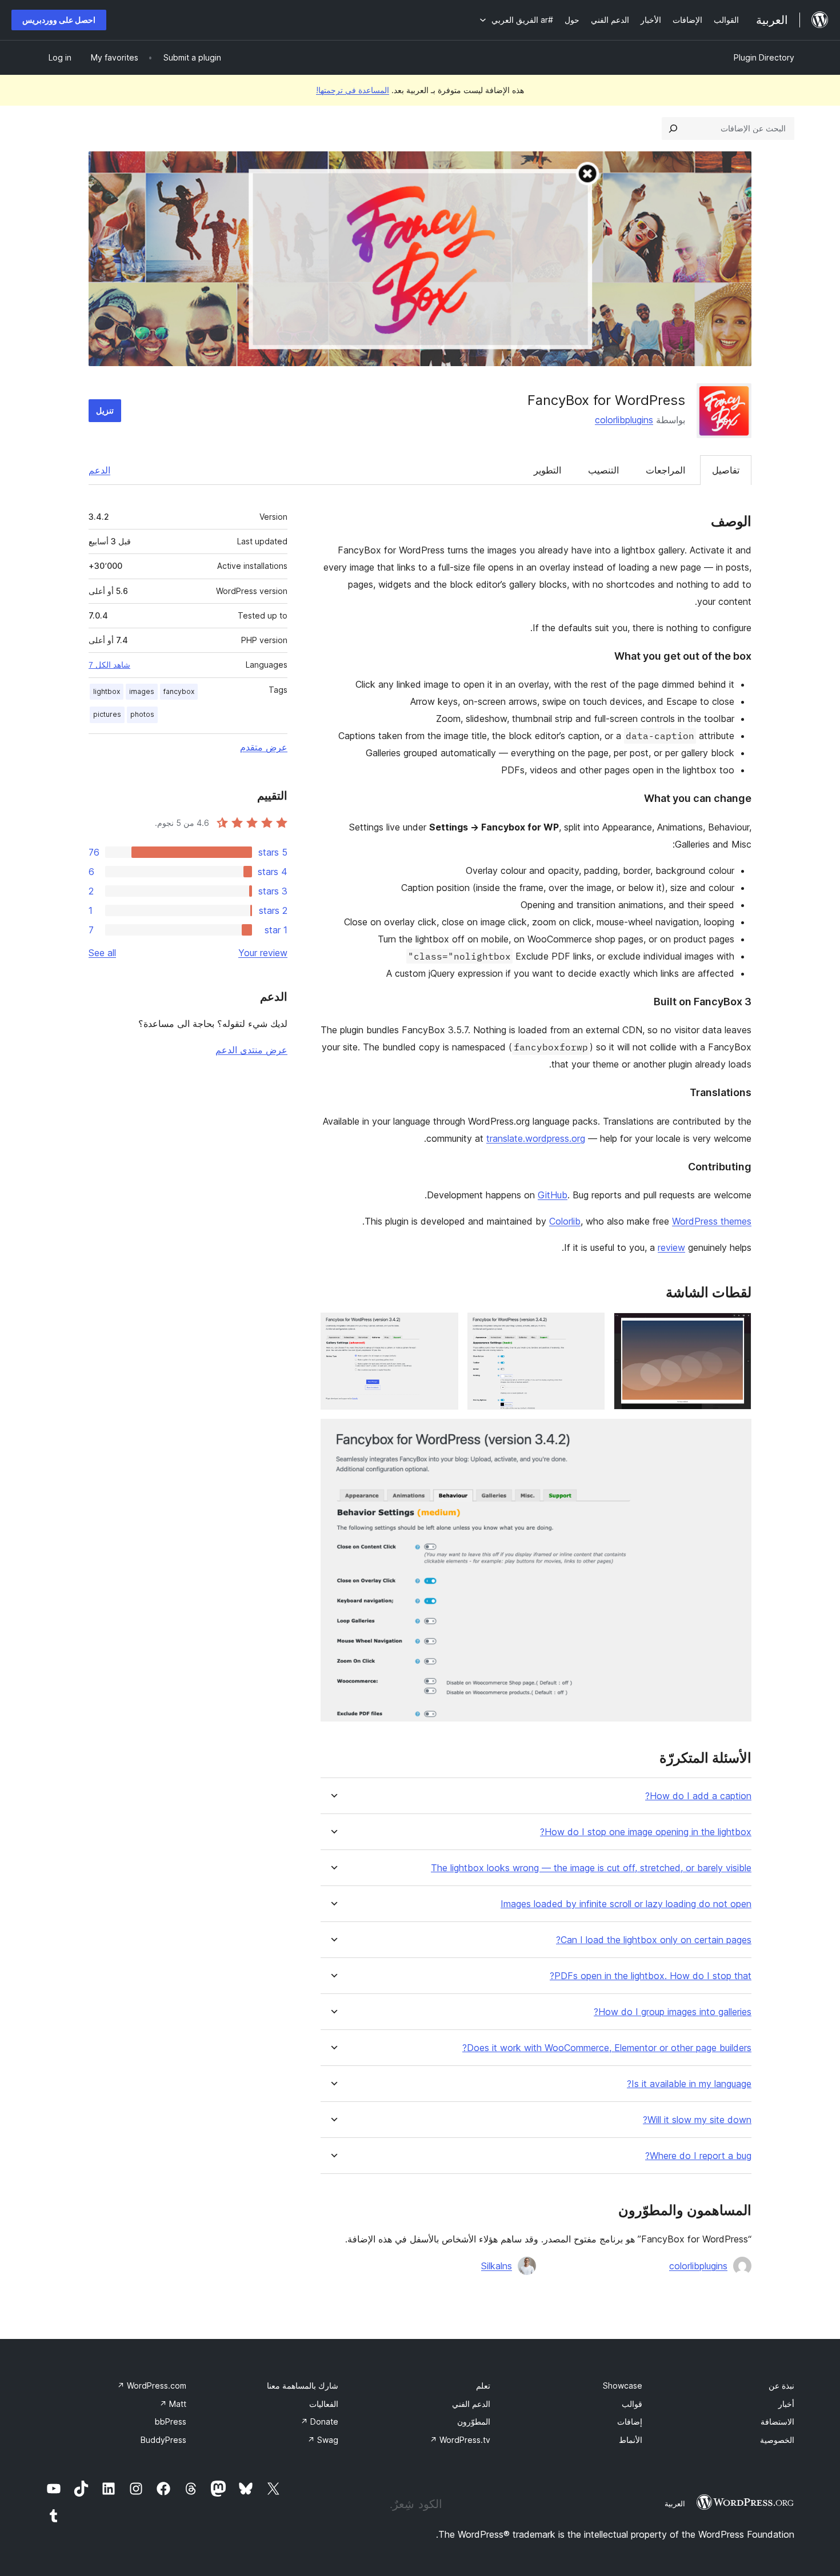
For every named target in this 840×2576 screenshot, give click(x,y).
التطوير (547, 470)
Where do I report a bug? (698, 2156)
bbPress (171, 2421)
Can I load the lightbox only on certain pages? (654, 1940)
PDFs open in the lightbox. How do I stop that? (651, 1976)
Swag (323, 2440)
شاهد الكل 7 (109, 665)
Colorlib (565, 1221)
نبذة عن (781, 2386)
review (671, 1247)
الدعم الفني (471, 2404)
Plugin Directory (764, 57)
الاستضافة (777, 2421)
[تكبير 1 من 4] (736, 1328)
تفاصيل (726, 470)
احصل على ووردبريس (59, 20)
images (142, 691)
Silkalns (497, 2266)
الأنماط (631, 2440)
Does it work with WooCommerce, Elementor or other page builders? (607, 2048)
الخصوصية (777, 2440)
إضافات (630, 2421)
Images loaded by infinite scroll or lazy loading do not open (626, 1904)
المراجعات (665, 470)
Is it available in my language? (689, 2084)
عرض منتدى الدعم (251, 1050)
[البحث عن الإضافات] (673, 129)
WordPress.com (152, 2386)
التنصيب (603, 470)
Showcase (623, 2386)
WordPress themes (712, 1221)
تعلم (483, 2386)
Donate (319, 2421)
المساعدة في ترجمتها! (353, 90)
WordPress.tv (460, 2440)
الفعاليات (324, 2404)
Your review (263, 953)
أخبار (786, 2404)
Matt (173, 2404)
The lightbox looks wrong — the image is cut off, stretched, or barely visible (591, 1868)
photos (142, 714)
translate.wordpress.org (536, 1138)
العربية (675, 2503)
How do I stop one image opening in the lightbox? (646, 1832)
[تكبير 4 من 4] (736, 1434)
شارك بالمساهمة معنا (303, 2386)
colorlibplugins (624, 420)
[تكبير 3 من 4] (443, 1328)
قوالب (632, 2404)
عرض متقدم (264, 747)
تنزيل (105, 410)
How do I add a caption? (698, 1796)
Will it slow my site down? (697, 2120)
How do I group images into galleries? (673, 2012)
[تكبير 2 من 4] (589, 1328)
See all (102, 953)
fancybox (179, 691)
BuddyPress (163, 2440)
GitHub (553, 1195)
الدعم (99, 470)
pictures (107, 714)
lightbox (107, 691)
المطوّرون (474, 2421)
